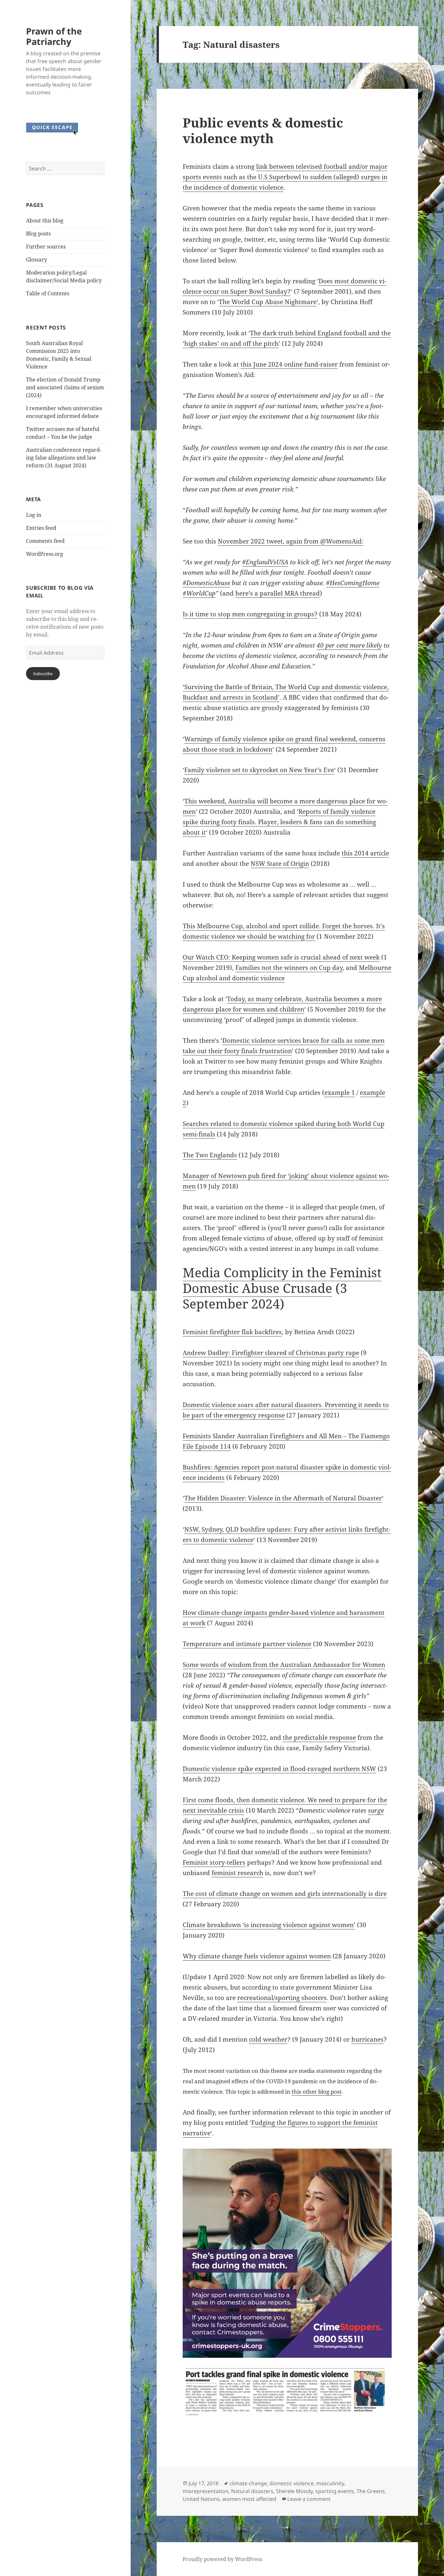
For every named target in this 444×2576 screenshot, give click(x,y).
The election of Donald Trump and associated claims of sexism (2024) (65, 387)
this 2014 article (365, 853)
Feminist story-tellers (214, 1862)
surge (376, 1810)
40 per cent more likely (349, 645)
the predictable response (319, 1737)
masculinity (330, 2483)
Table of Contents (48, 293)
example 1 (340, 1093)
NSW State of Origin (280, 864)
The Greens (371, 2491)
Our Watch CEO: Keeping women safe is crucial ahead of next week (281, 957)
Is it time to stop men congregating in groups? (250, 614)
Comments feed (45, 541)
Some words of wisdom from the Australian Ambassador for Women (284, 1665)
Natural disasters (252, 2491)
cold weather (268, 2039)
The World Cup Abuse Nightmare (268, 302)
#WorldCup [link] (199, 593)
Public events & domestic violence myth (263, 130)
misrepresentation (206, 2491)
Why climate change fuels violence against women (257, 1956)
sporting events (335, 2491)
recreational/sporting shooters (282, 1998)
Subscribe (43, 674)
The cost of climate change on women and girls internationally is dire (285, 1894)
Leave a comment (309, 2499)
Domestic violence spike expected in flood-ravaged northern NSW (279, 1769)
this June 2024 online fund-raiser (289, 364)
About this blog (45, 221)
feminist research (237, 1873)
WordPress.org (45, 554)
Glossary (37, 260)
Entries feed (41, 528)
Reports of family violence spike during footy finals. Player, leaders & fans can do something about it (279, 822)
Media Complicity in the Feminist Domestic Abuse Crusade (282, 1280)
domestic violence (292, 2483)
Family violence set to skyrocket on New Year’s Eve (259, 770)
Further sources (46, 247)
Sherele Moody (294, 2491)
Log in (34, 515)
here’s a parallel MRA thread (278, 593)
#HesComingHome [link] (353, 583)
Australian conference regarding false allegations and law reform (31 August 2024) (64, 458)
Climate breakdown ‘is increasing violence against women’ (269, 1925)
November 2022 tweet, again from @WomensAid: (291, 541)
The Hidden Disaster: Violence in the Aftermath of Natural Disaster (283, 1498)
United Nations (201, 2499)
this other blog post (317, 2092)
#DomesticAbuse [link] (206, 583)
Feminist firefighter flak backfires (232, 1332)
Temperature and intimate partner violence (247, 1644)
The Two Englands (210, 1155)
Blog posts (38, 234)
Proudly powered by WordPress (222, 2559)
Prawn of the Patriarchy (54, 36)
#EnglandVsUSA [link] (265, 562)
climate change (248, 2483)
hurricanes (367, 2039)
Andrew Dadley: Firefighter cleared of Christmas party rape (271, 1353)
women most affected (249, 2499)
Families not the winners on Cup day (289, 968)
